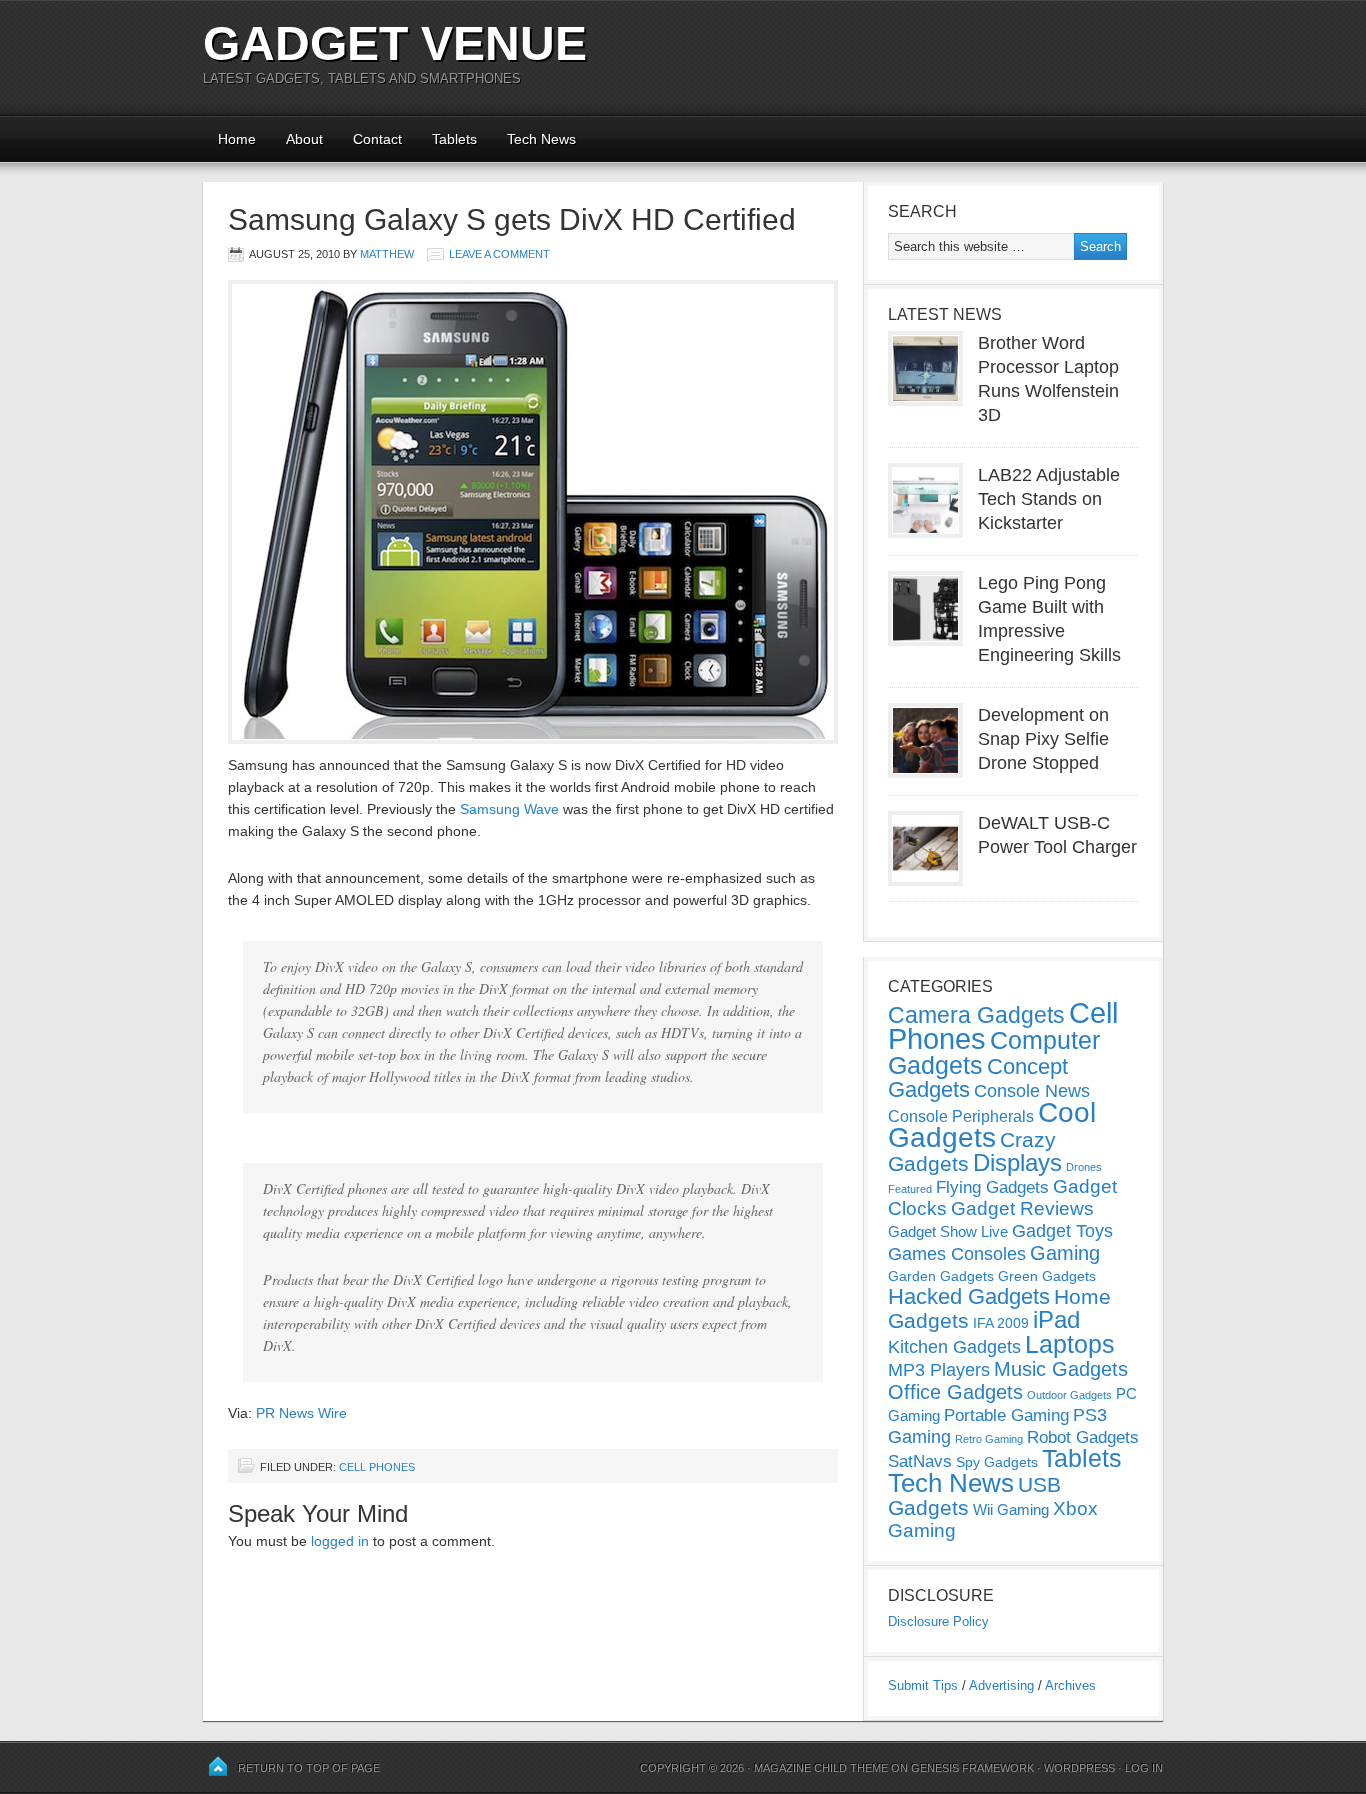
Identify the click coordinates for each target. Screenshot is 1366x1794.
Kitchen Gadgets (954, 1347)
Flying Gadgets (992, 1187)
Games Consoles (957, 1254)
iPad (1056, 1319)
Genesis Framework (972, 1768)
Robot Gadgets (1083, 1437)
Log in (1144, 1768)
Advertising (1001, 1685)
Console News (1032, 1091)
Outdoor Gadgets (1069, 1395)
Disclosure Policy (938, 1621)
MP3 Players (939, 1370)
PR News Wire (301, 1413)
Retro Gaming (989, 1439)
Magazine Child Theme (821, 1768)
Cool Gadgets (992, 1125)
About (304, 139)
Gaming (1065, 1253)
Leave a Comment (499, 254)
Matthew (387, 254)
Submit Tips (923, 1685)
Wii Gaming (1011, 1509)
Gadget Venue (395, 43)
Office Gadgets (955, 1392)
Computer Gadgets (994, 1052)
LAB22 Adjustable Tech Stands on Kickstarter (1049, 499)
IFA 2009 (1001, 1323)
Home (237, 139)
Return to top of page (309, 1768)
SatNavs (920, 1461)
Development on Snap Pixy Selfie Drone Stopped (1043, 739)
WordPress (1079, 1768)
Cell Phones (377, 1467)
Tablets (454, 139)
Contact (377, 139)
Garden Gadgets (941, 1276)
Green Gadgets (1047, 1276)
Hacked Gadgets (969, 1296)
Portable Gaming (1006, 1415)
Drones (1084, 1167)
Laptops (1070, 1344)
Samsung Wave (509, 809)
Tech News (541, 139)
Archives (1070, 1685)
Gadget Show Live (948, 1231)
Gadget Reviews (1022, 1208)
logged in (340, 1541)
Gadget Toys (1062, 1231)
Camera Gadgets (976, 1015)
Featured (910, 1189)
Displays (1017, 1162)
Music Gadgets (1061, 1369)
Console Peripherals (961, 1116)
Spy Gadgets (997, 1462)
